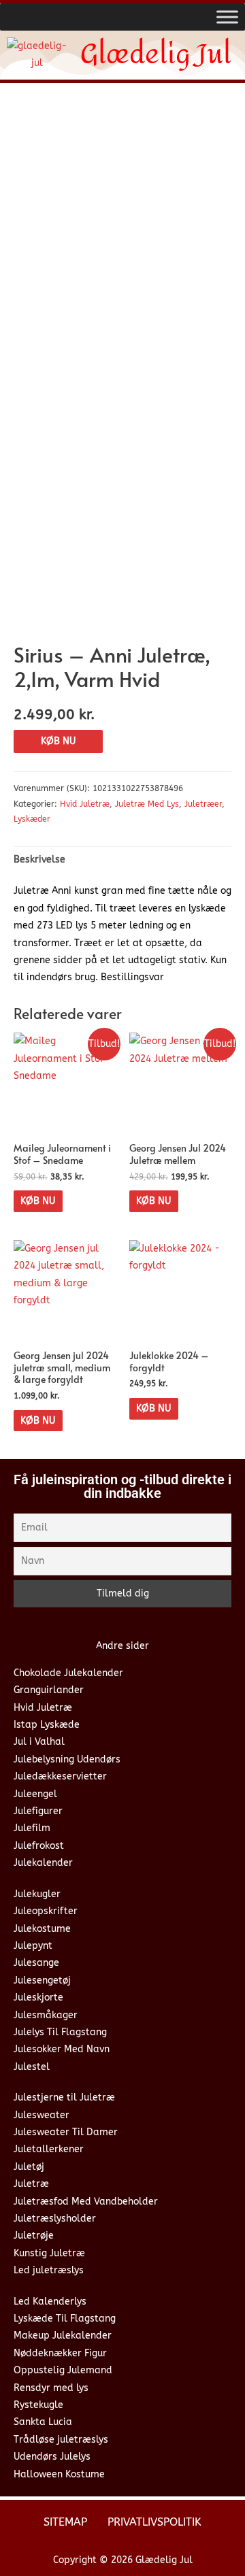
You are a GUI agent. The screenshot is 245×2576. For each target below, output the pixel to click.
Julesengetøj (42, 1980)
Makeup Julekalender (63, 2336)
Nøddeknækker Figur (60, 2353)
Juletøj (29, 2167)
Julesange (36, 1963)
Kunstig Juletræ (49, 2253)
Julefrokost (39, 1846)
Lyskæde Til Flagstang (65, 2319)
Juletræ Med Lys (147, 804)
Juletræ (31, 2184)
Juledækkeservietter (60, 1776)
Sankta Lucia (43, 2422)
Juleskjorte (38, 1997)
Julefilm (32, 1828)
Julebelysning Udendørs (67, 1759)
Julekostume (42, 1929)
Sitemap (65, 2522)
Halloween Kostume (59, 2474)
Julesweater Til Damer (66, 2132)
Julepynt (33, 1946)
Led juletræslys (49, 2270)
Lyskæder (32, 819)
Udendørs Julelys (52, 2457)
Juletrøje (34, 2236)
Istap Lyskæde (47, 1725)
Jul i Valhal (39, 1742)
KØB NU (58, 741)
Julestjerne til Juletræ (64, 2097)
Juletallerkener (49, 2149)
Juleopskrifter (46, 1911)
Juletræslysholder (55, 2219)
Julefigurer (38, 1811)
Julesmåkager (46, 2015)
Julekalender (43, 1863)
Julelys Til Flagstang (60, 2032)
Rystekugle (38, 2405)
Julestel (32, 2067)
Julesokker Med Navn (62, 2049)
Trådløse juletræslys (61, 2440)
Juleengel (35, 1794)
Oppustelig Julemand (63, 2370)
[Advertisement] (122, 222)
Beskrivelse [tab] (39, 859)
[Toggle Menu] (227, 17)
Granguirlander (49, 1690)
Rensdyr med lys (51, 2388)
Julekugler (37, 1894)
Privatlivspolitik (154, 2522)
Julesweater (42, 2115)
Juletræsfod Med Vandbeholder (86, 2202)
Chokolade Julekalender (68, 1673)
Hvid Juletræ (85, 804)
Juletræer (203, 804)
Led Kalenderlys (50, 2302)
